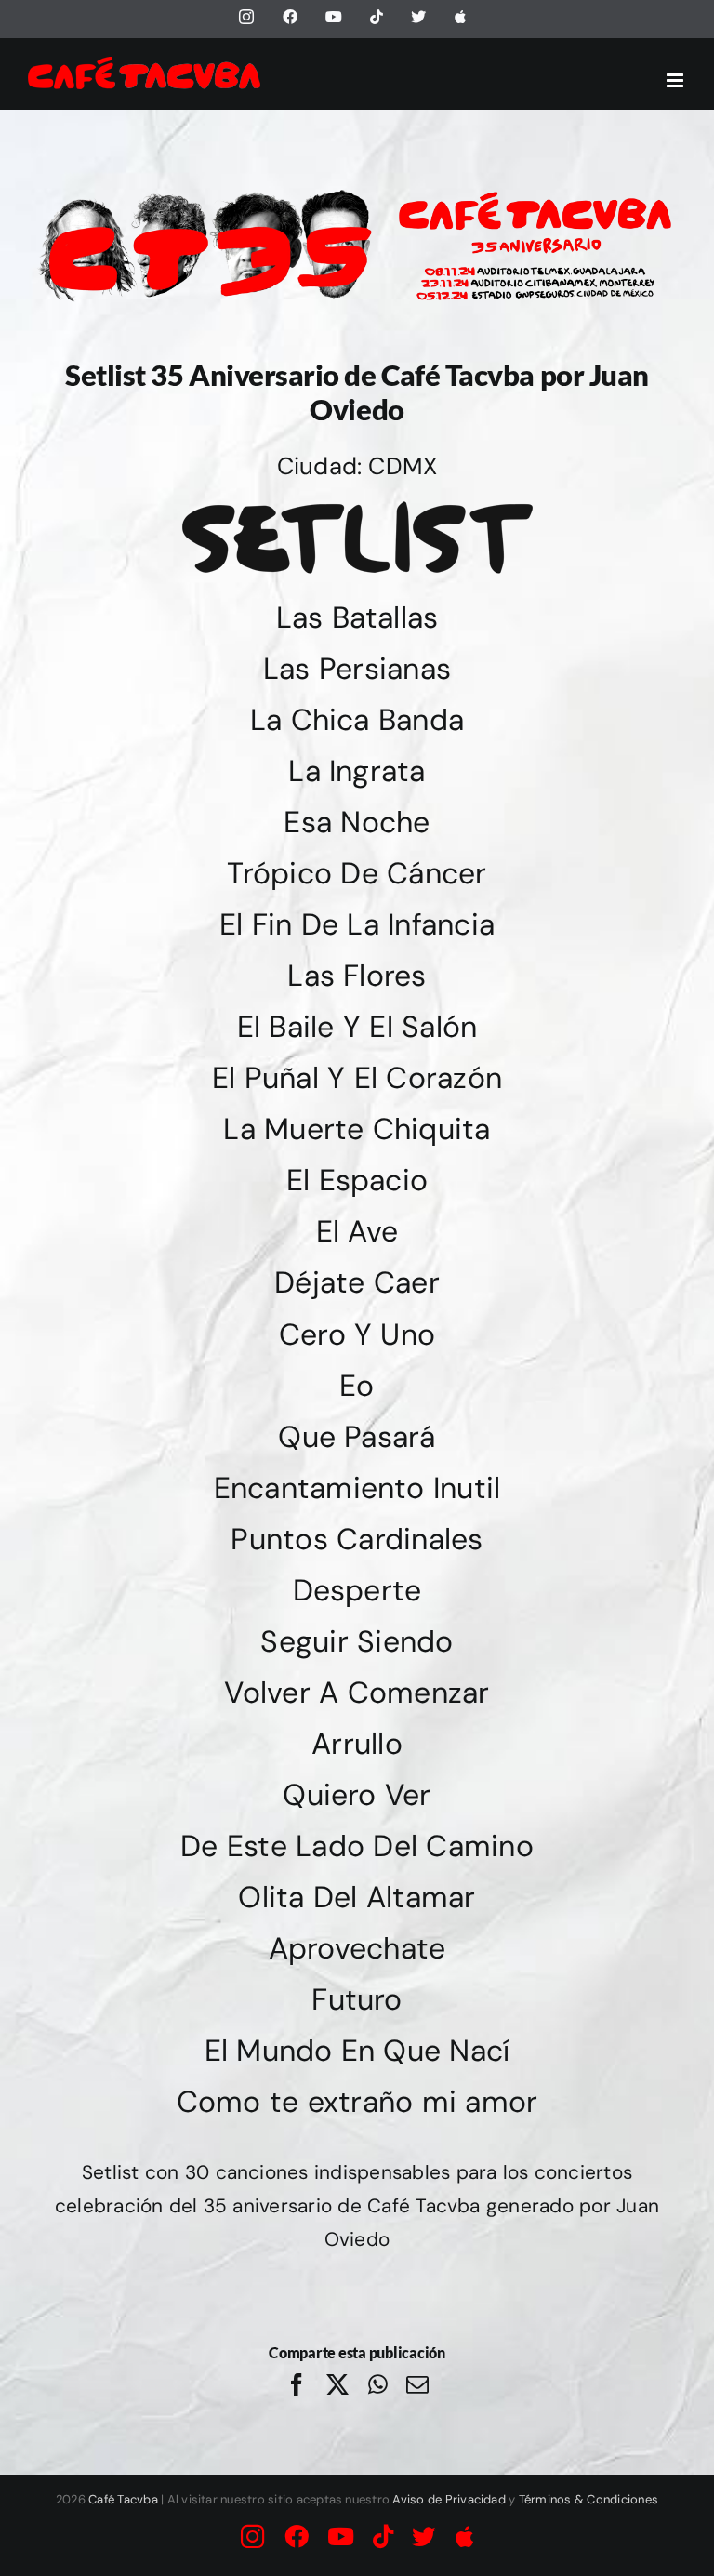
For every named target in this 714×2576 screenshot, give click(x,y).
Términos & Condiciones (588, 2499)
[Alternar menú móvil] (676, 80)
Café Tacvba (123, 2499)
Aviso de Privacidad (449, 2499)
